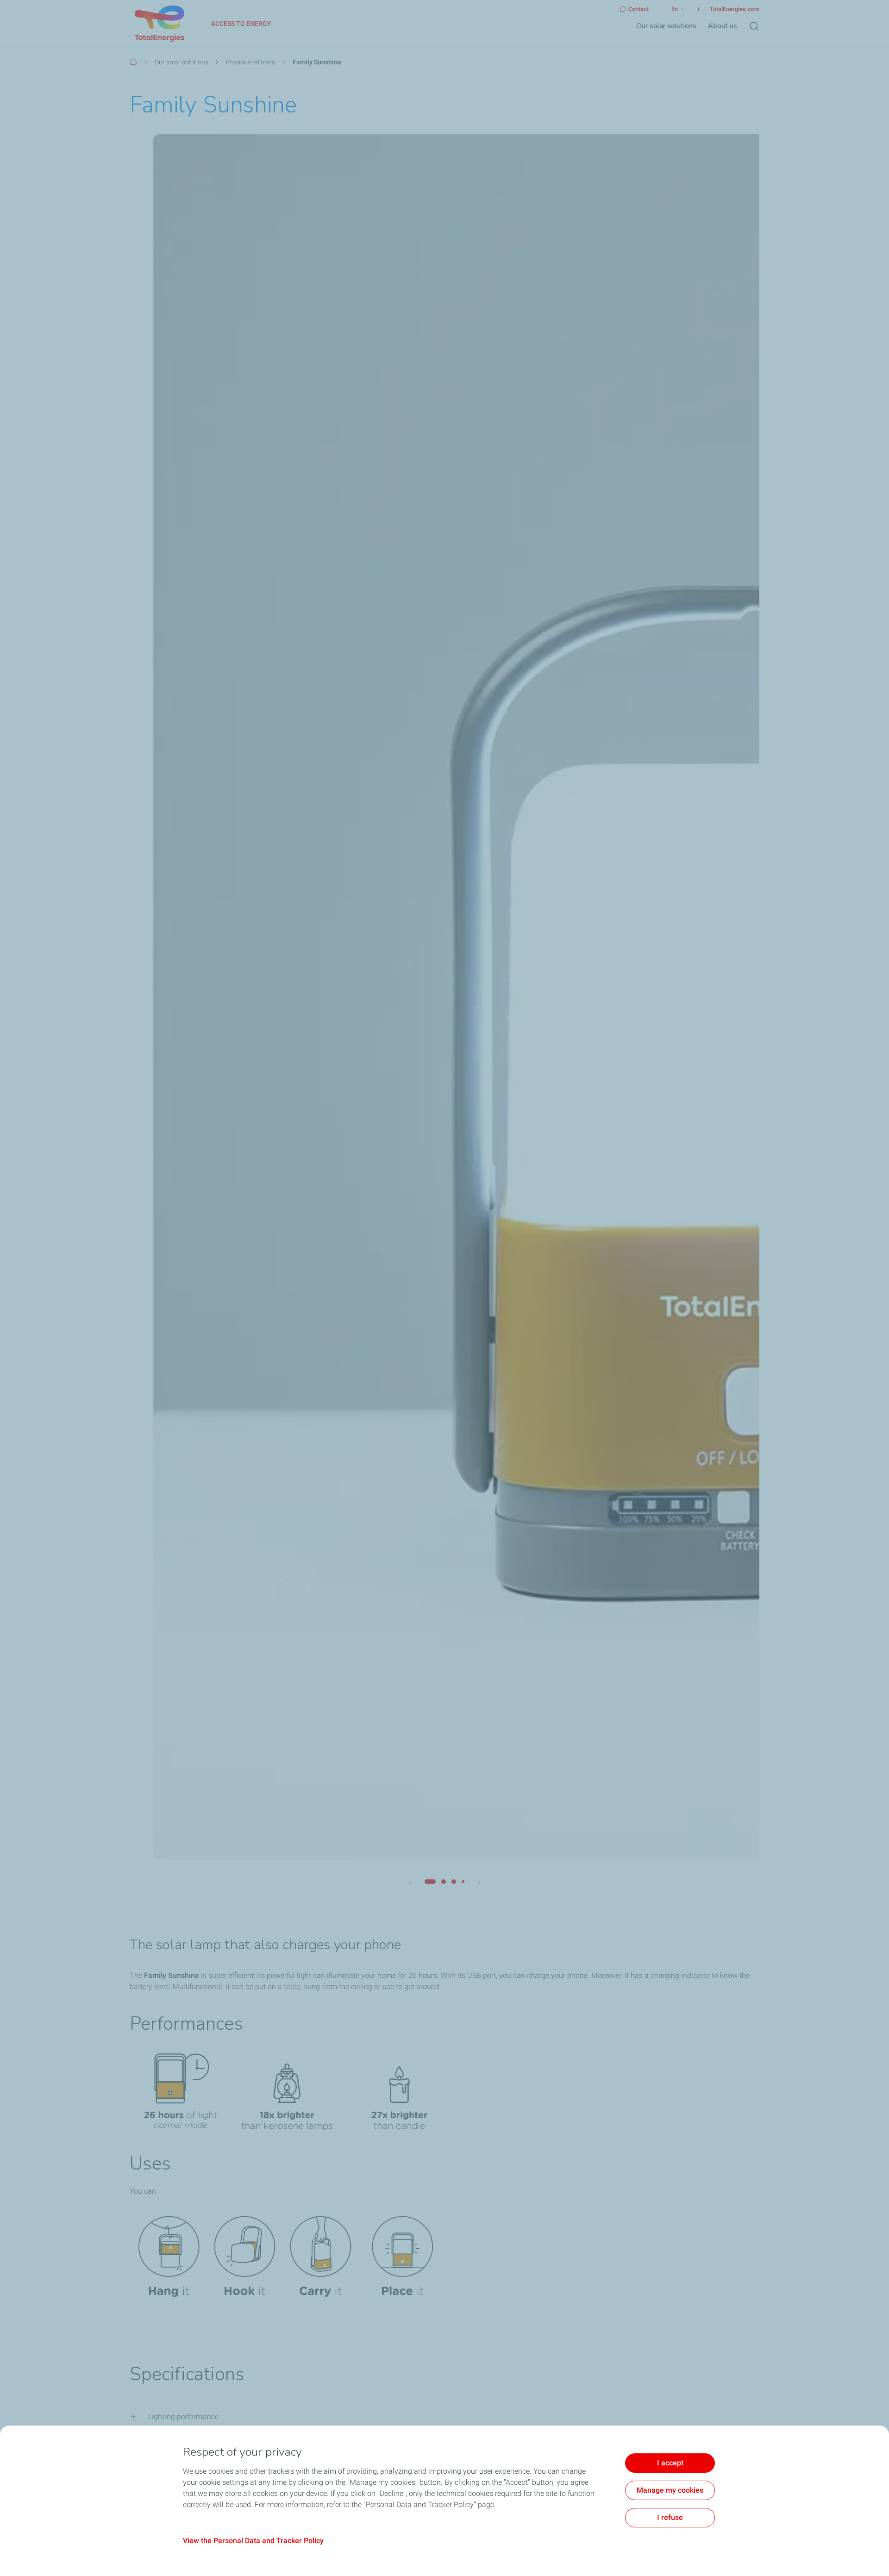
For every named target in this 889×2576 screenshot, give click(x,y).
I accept (670, 2463)
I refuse (670, 2517)
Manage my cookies (670, 2490)
